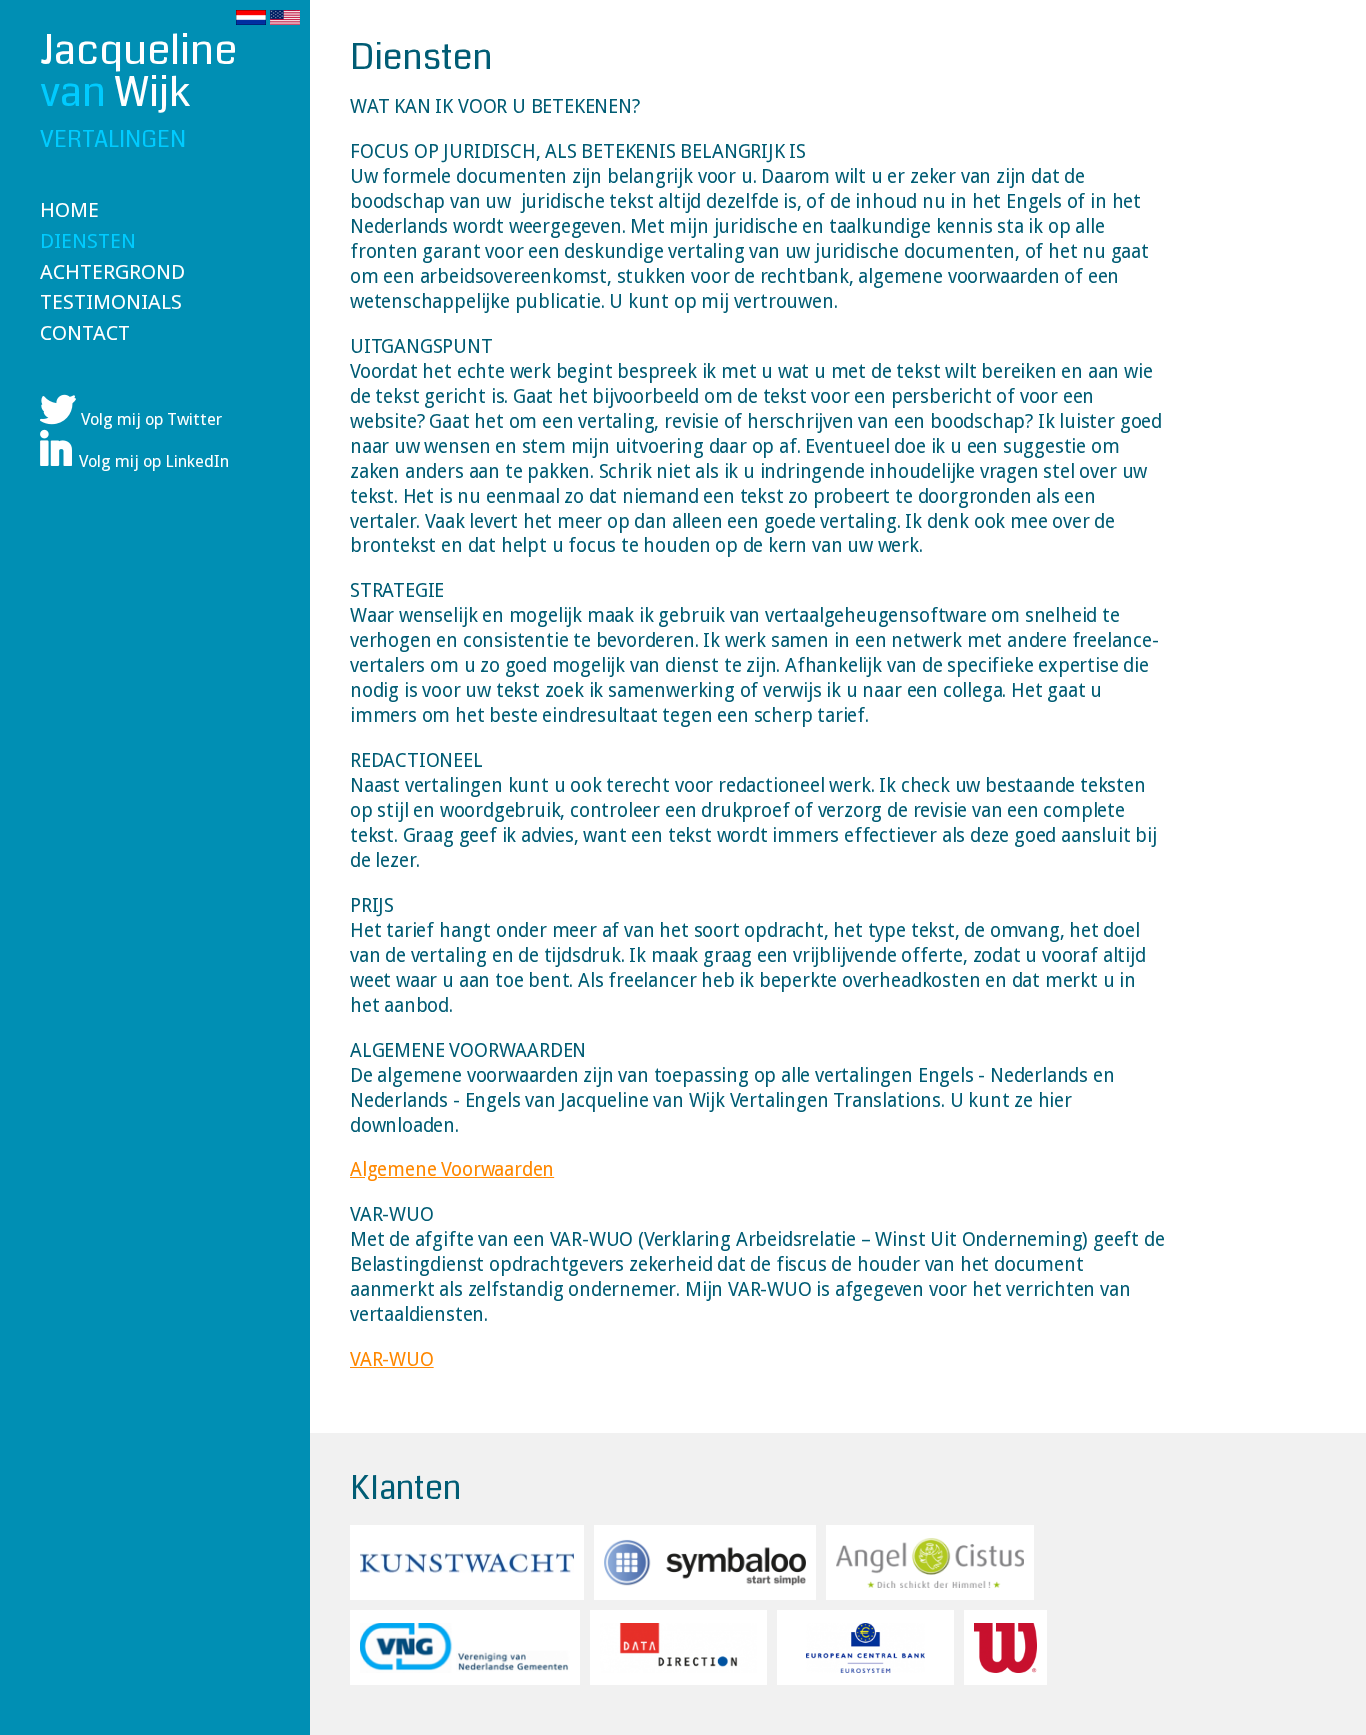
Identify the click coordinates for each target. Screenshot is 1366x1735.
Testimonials (111, 302)
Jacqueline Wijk (138, 92)
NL (251, 17)
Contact (85, 333)
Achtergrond (112, 272)
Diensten (88, 241)
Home (69, 210)
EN (285, 17)
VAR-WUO (392, 1359)
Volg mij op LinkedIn (154, 461)
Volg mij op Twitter (151, 419)
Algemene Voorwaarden (452, 1169)
